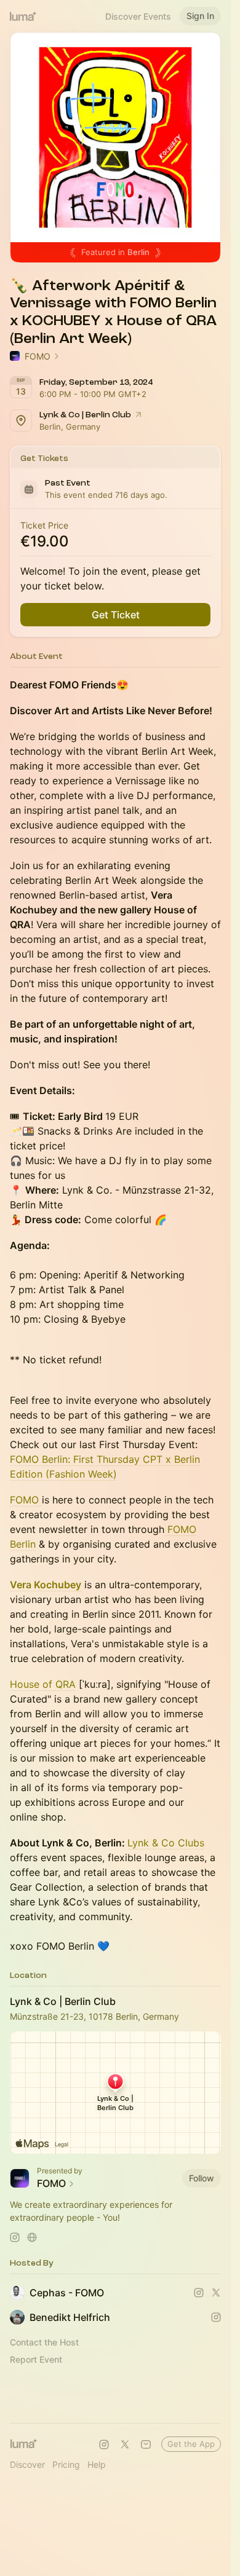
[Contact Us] (146, 2444)
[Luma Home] (23, 16)
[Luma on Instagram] (104, 2444)
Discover (27, 2464)
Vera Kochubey (46, 1585)
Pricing (66, 2464)
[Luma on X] (125, 2444)
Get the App (191, 2444)
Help (97, 2464)
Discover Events (138, 16)
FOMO (26, 1500)
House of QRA (43, 1684)
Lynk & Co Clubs (166, 1843)
